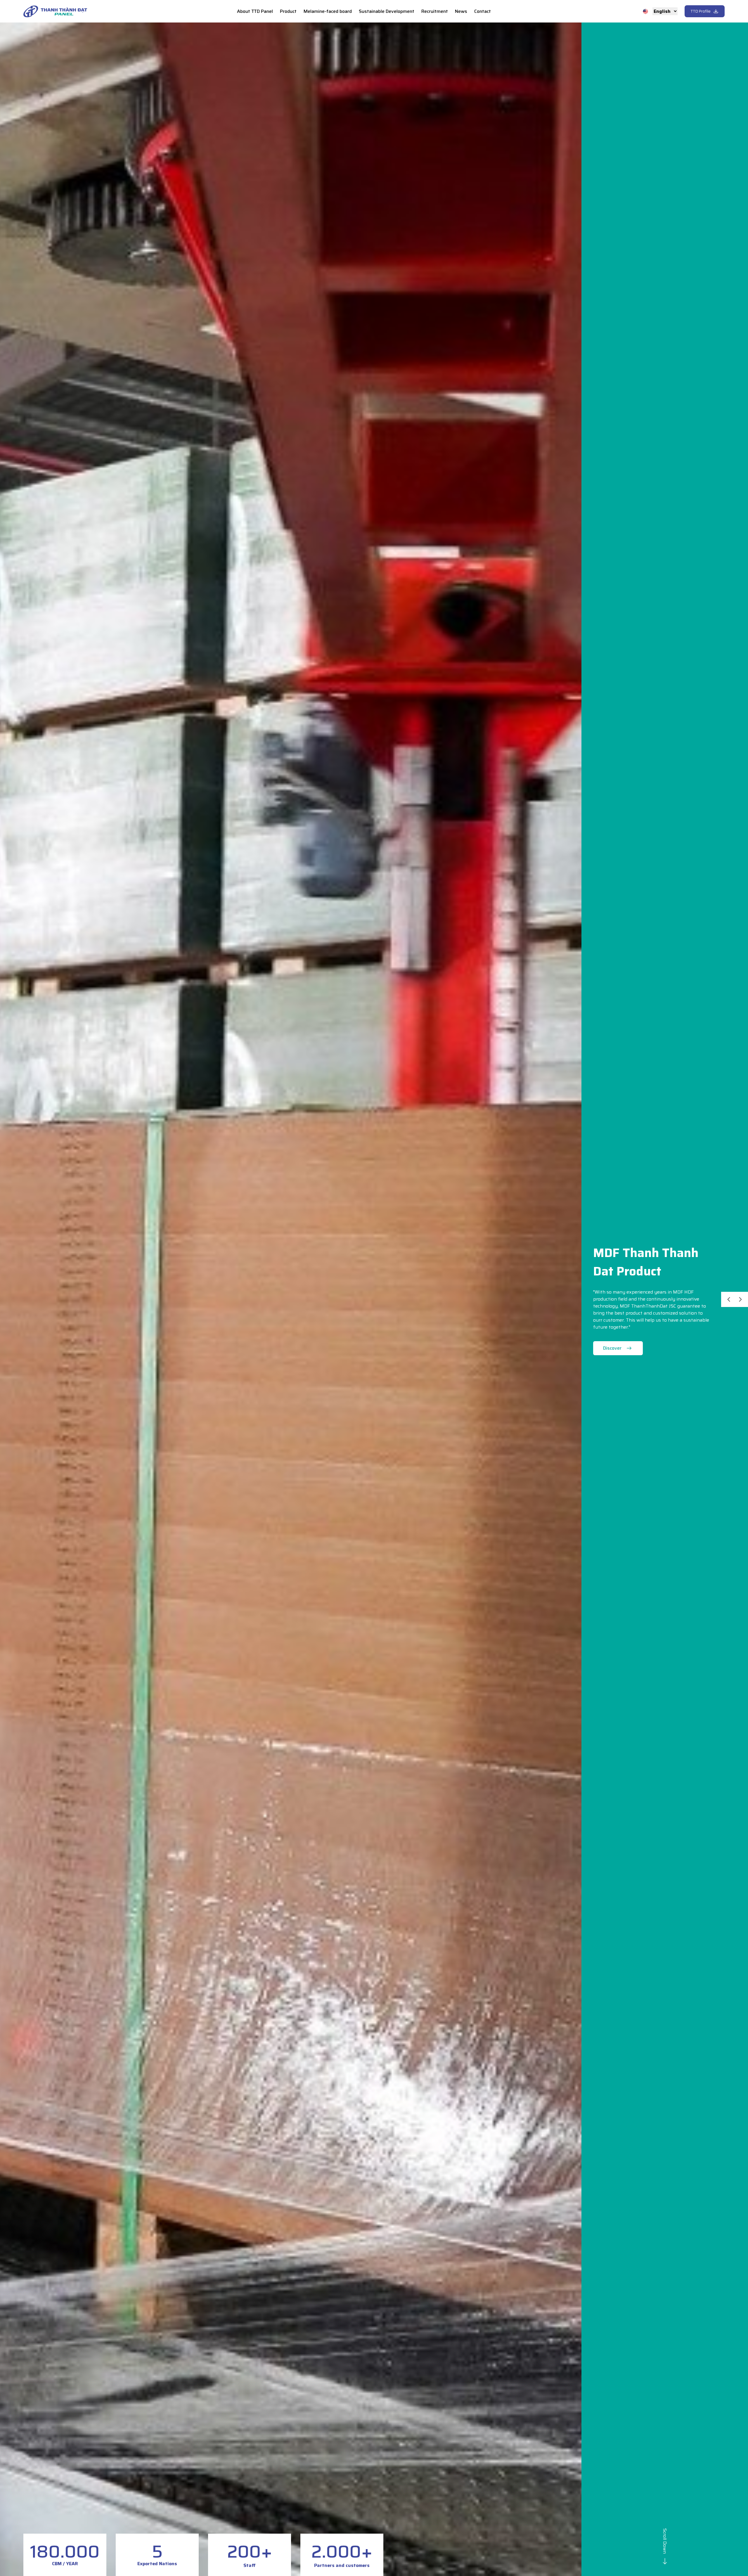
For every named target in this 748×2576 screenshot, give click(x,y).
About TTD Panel (255, 11)
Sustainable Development (387, 11)
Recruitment (435, 11)
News (461, 11)
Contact (483, 11)
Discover (612, 1348)
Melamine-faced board (328, 11)
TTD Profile (701, 11)
